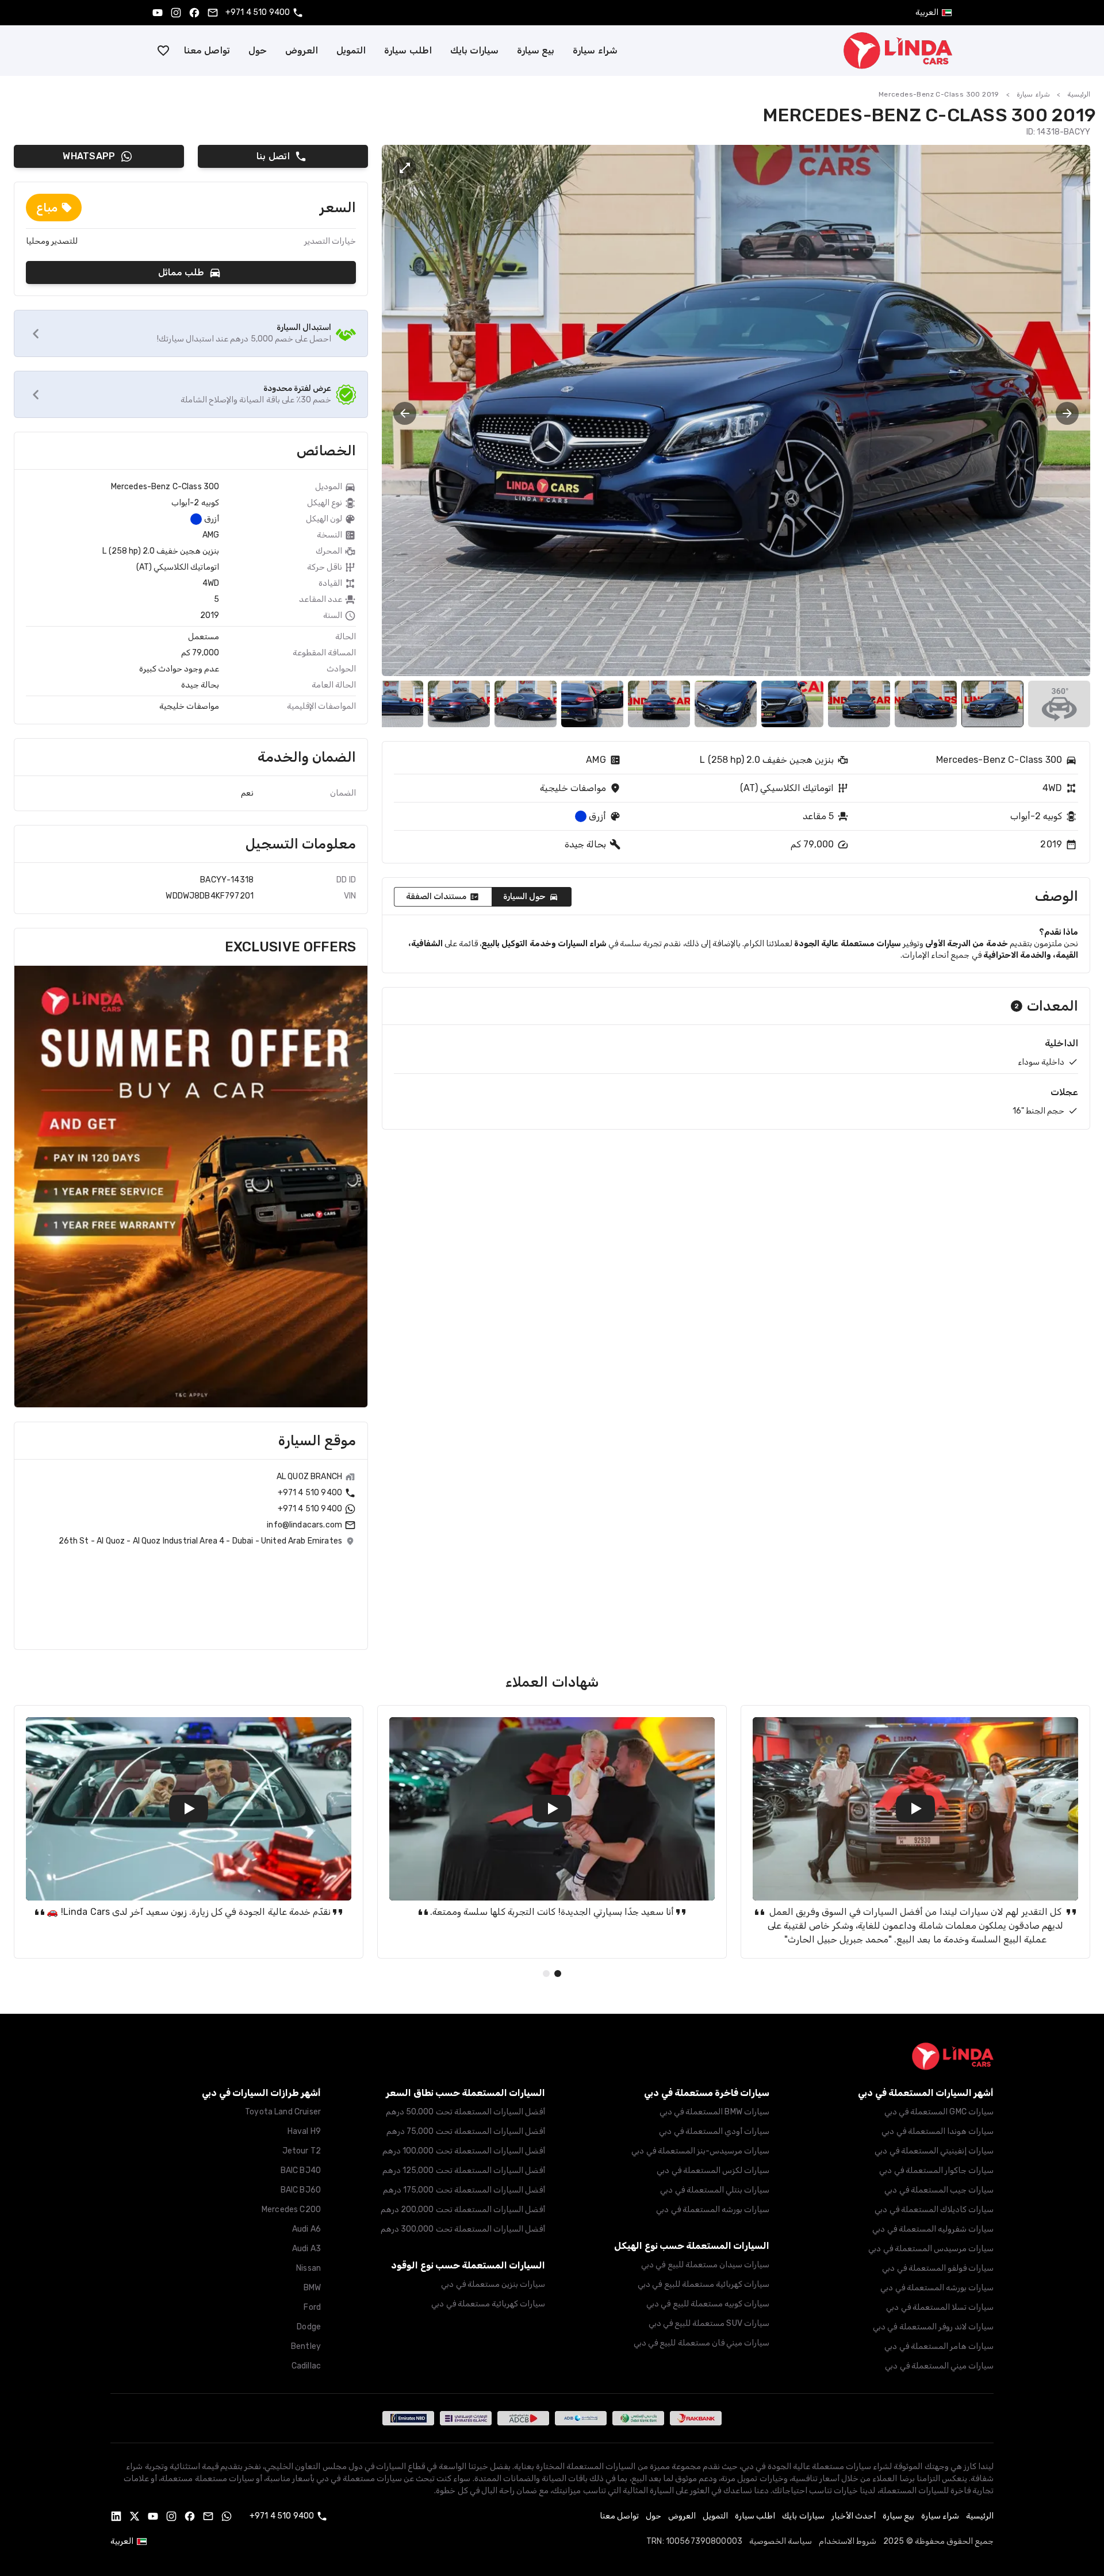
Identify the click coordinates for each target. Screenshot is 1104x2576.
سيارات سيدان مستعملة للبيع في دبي (705, 2265)
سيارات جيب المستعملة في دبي (939, 2190)
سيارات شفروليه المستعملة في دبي (933, 2229)
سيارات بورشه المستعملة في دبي (937, 2288)
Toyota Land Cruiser (283, 2112)
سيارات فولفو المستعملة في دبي (938, 2268)
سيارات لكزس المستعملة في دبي (713, 2170)
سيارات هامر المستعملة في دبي (939, 2346)
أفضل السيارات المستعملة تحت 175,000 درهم (464, 2190)
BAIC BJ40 (301, 2170)
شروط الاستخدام (848, 2541)
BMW (312, 2288)
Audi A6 (306, 2229)
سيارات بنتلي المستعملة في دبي (715, 2190)
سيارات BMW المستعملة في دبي (714, 2112)
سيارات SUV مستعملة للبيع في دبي (709, 2323)
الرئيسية (1079, 94)
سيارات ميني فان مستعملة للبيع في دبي (701, 2343)
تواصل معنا (207, 50)
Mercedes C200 (291, 2210)
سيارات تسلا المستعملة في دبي (940, 2307)
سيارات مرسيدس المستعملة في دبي (931, 2249)
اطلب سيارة (408, 50)
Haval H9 (304, 2131)
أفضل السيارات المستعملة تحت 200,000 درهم (463, 2210)
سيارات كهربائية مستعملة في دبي (488, 2304)
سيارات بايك (474, 50)
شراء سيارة (595, 50)
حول (258, 50)
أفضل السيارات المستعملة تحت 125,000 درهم (464, 2170)
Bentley (306, 2346)
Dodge (309, 2327)
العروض (302, 50)
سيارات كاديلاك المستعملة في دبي (934, 2210)
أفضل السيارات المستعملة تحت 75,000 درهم (466, 2131)
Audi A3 (306, 2249)
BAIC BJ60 (301, 2190)
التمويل (351, 50)
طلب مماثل (181, 272)
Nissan (308, 2268)
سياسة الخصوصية (781, 2541)
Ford (312, 2307)
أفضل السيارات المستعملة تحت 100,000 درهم (464, 2151)
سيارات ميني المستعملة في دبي (939, 2366)
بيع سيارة (536, 50)
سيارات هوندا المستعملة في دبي (938, 2131)
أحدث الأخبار (854, 2516)
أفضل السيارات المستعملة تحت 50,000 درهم (465, 2112)
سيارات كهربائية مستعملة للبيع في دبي (704, 2284)
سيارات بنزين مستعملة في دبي (493, 2284)
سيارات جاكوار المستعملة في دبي (936, 2170)
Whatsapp (89, 156)
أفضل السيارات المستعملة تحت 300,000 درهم (463, 2229)
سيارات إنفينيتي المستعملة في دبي (934, 2151)
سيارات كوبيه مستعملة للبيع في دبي (708, 2304)
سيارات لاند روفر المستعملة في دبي (933, 2327)
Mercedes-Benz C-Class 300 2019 (939, 94)
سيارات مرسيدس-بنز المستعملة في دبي (700, 2151)
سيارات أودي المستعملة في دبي (714, 2131)
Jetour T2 (302, 2151)
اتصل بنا (273, 156)
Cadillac (306, 2366)
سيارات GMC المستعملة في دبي (939, 2112)
